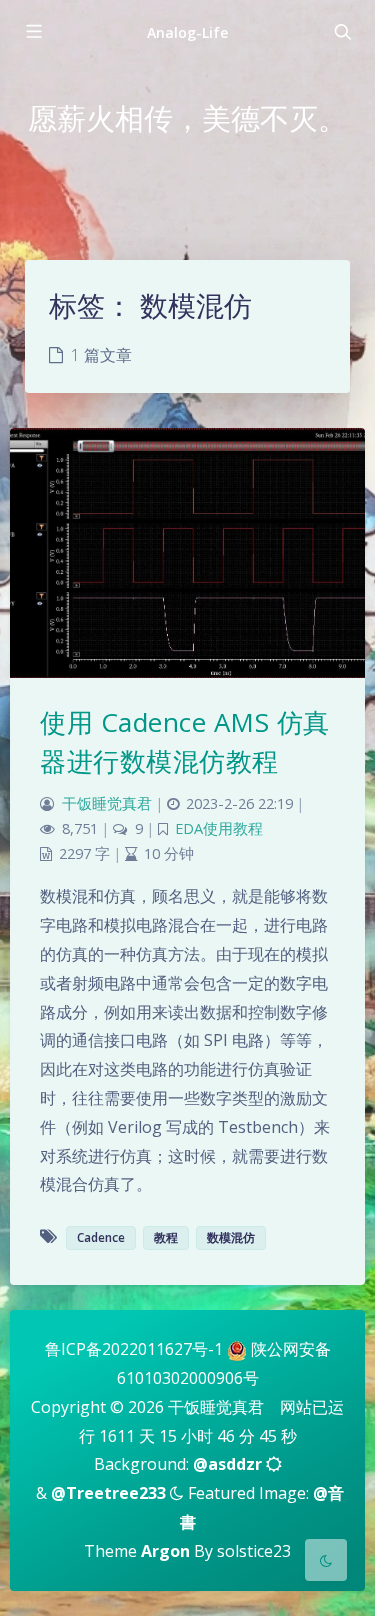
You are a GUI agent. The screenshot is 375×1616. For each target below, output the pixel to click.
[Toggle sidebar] (33, 32)
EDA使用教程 (219, 828)
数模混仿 (231, 1237)
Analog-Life (188, 32)
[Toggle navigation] (342, 32)
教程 (166, 1237)
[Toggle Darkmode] (326, 1560)
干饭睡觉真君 (107, 803)
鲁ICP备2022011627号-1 (134, 1349)
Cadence (101, 1237)
